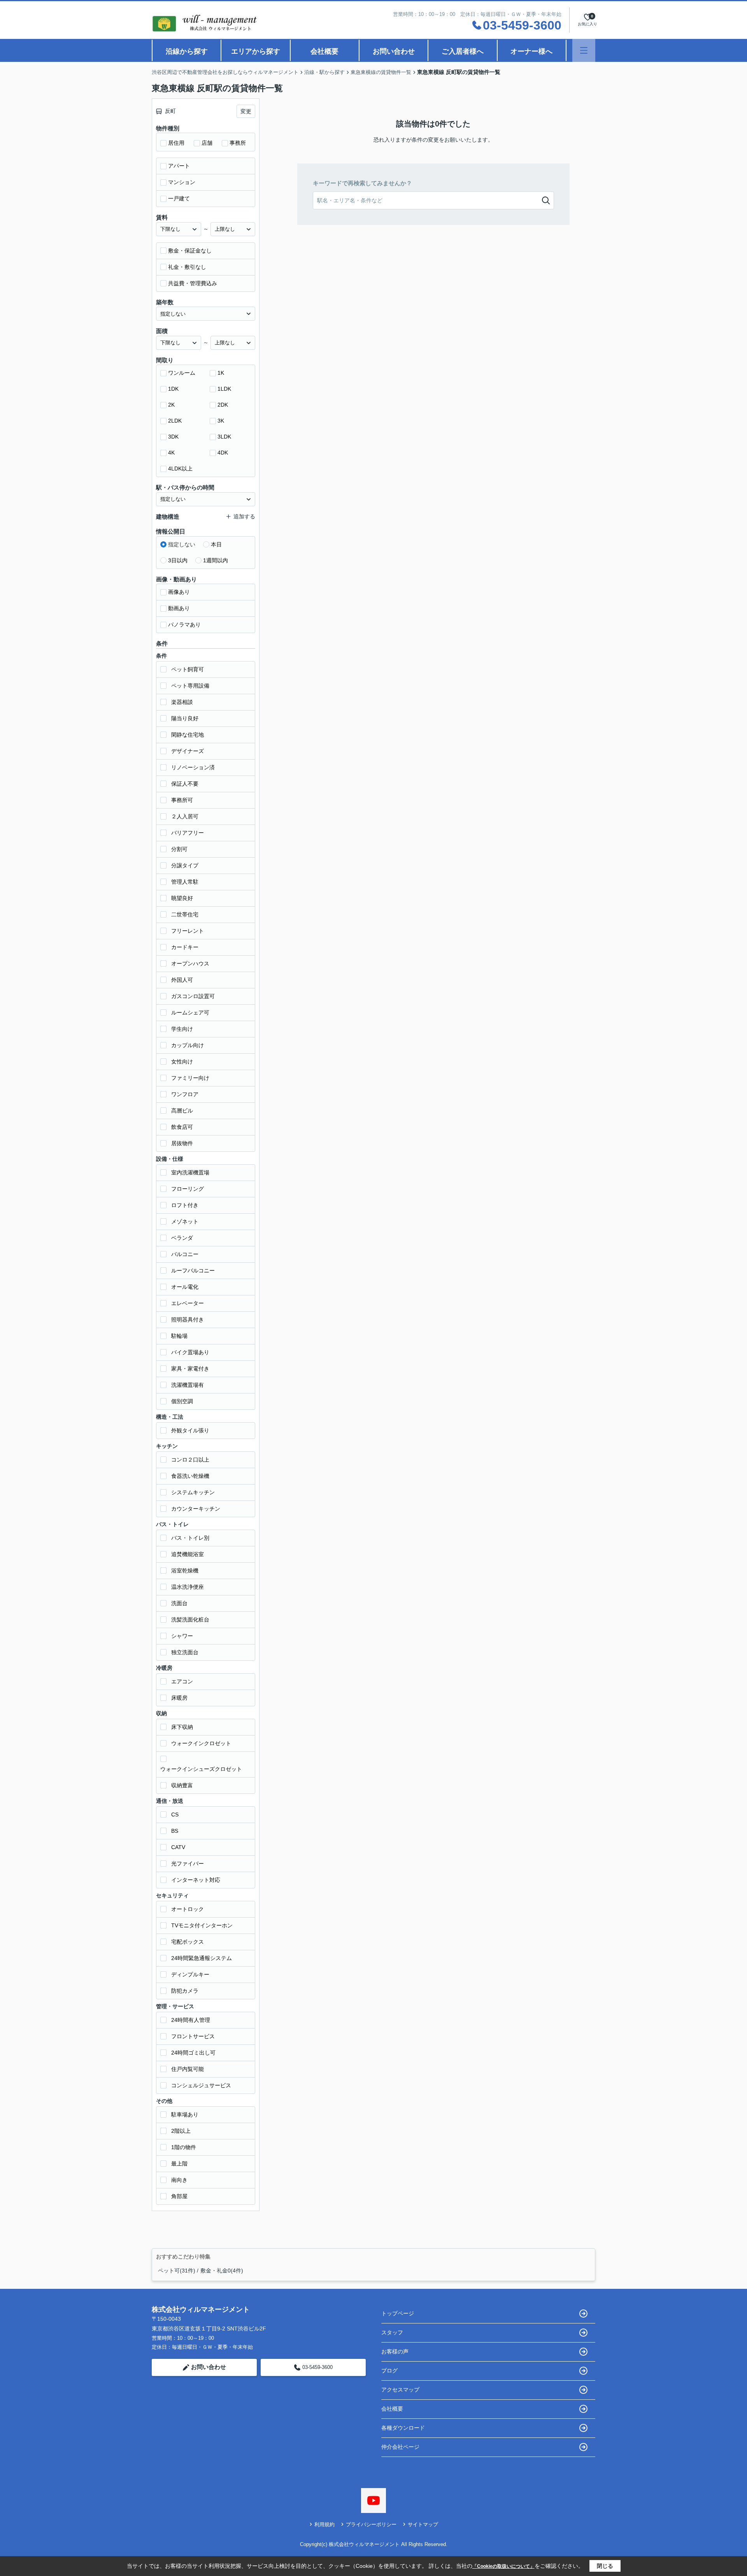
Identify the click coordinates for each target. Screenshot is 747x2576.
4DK (223, 453)
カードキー (185, 947)
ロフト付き (185, 1205)
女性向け (182, 1062)
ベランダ (182, 1238)
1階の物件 (184, 2147)
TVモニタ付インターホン (202, 1925)
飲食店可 (182, 1127)
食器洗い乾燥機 (190, 1476)
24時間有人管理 (191, 2020)
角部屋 (179, 2196)
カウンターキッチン (196, 1509)
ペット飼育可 (188, 669)
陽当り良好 (185, 718)
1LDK (224, 389)
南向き (179, 2180)
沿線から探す (187, 51)
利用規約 (324, 2524)
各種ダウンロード (403, 2428)
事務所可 (182, 800)
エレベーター (188, 1303)
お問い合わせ (394, 51)
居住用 (176, 143)
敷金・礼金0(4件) (222, 2271)
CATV (178, 1847)
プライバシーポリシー (371, 2524)
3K (221, 421)
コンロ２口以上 (190, 1460)
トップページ (398, 2313)
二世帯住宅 (185, 914)
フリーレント (188, 931)
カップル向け (188, 1045)
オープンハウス (190, 963)
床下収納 (182, 1727)
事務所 (238, 143)
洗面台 (179, 1603)
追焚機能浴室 (188, 1554)
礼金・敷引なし (187, 267)
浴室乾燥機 (185, 1571)
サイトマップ (423, 2524)
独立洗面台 (185, 1652)
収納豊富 (182, 1785)
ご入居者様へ (463, 51)
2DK (223, 405)
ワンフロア (185, 1094)
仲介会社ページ (400, 2447)
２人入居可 (185, 816)
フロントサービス (193, 2036)
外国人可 (182, 980)
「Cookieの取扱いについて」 (503, 2566)
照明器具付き (188, 1320)
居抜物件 (182, 1143)
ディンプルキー (190, 1974)
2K (171, 405)
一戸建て (179, 198)
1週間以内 (216, 560)
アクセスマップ (400, 2390)
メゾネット (185, 1221)
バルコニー (185, 1254)
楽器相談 (182, 702)
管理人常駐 (185, 882)
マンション (182, 182)
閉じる (605, 2566)
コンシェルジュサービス (201, 2085)
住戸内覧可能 (188, 2069)
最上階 (179, 2164)
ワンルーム (182, 373)
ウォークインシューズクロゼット (201, 1769)
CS (175, 1814)
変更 (246, 111)
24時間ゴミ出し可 (193, 2053)
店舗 (207, 143)
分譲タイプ (185, 865)
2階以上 (181, 2131)
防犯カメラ (185, 1991)
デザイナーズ (188, 751)
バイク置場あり (190, 1352)
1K (221, 373)
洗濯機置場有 (188, 1385)
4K (171, 453)
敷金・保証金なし (190, 251)
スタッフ (392, 2332)
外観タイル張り (190, 1430)
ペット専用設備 (190, 686)
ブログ (389, 2371)
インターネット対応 (196, 1880)
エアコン (182, 1681)
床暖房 (179, 1698)
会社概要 (324, 51)
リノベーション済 (193, 767)
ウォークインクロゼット (201, 1743)
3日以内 (178, 560)
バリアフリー (188, 833)
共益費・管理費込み (193, 283)
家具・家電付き (190, 1369)
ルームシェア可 (190, 1013)
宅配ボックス (188, 1942)
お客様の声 (395, 2351)
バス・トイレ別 (190, 1538)
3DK (173, 437)
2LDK (175, 421)
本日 (216, 544)
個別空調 (182, 1401)
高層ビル (182, 1111)
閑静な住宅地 (188, 735)
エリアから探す (256, 51)
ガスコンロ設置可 (193, 996)
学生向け (182, 1029)
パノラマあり (184, 625)
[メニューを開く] (584, 50)
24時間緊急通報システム (202, 1958)
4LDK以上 (180, 469)
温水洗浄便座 (188, 1587)
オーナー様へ (531, 51)
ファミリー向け (190, 1078)
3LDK (224, 437)
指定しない (182, 544)
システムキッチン (193, 1492)
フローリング (188, 1189)
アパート (179, 166)
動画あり (179, 608)
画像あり (179, 592)
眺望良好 (182, 898)
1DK (173, 389)
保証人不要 (185, 784)
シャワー (182, 1636)
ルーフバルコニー (193, 1270)
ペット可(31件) (177, 2271)
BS (175, 1831)
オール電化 (185, 1287)
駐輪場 (179, 1336)
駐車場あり (185, 2114)
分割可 (179, 849)
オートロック (188, 1909)
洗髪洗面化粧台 (190, 1620)
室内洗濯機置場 (190, 1172)
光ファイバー (188, 1864)
